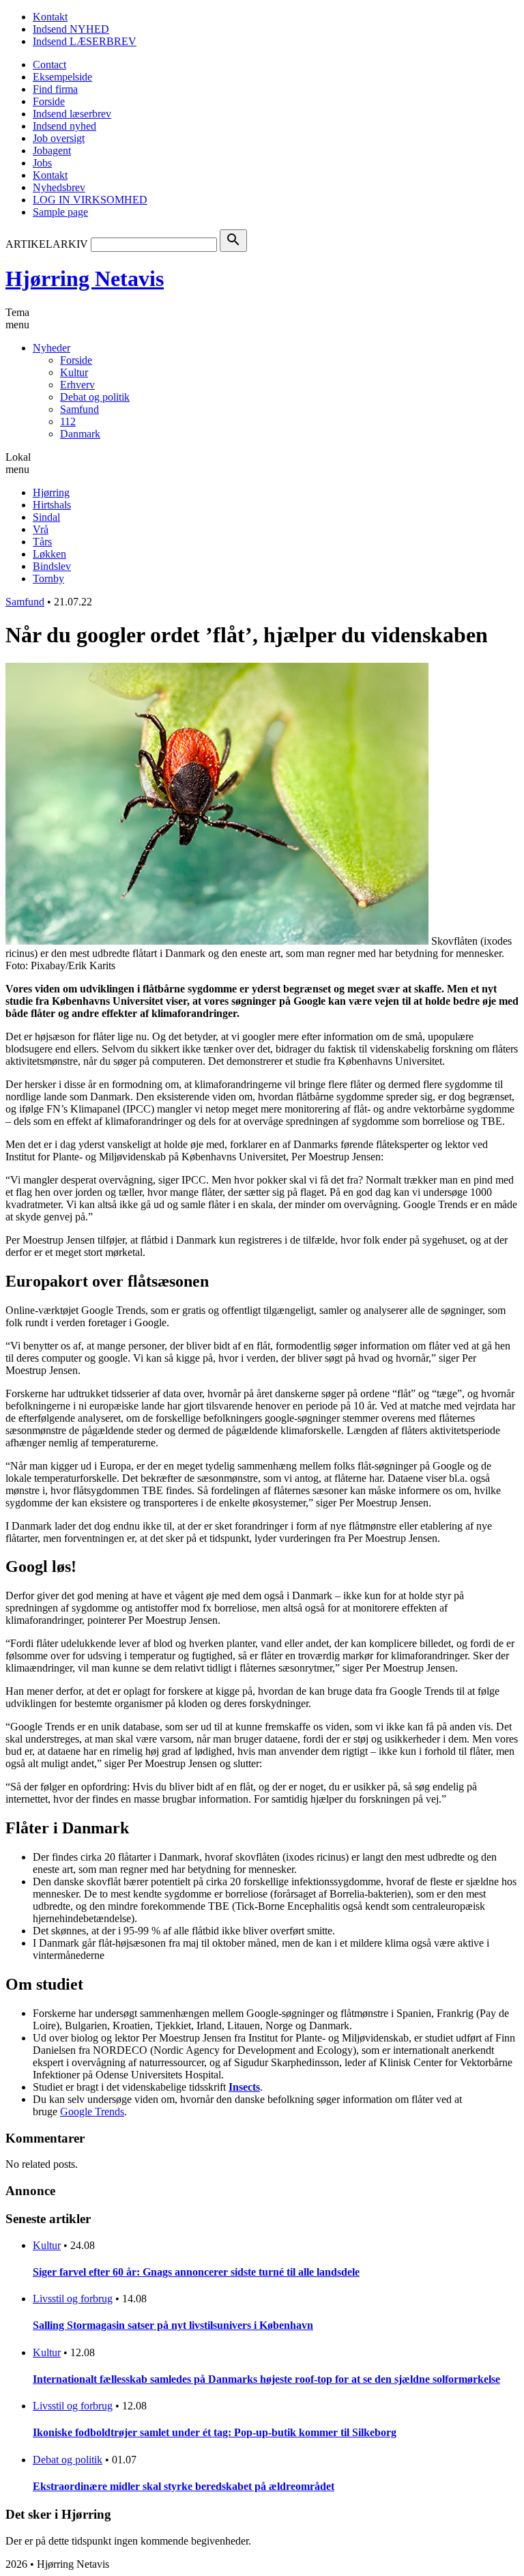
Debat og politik (95, 397)
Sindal (46, 517)
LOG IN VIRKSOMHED (90, 200)
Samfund (79, 409)
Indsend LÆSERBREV (85, 41)
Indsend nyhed (64, 126)
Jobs (42, 163)
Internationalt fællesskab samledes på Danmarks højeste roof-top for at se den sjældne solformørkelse (266, 2379)
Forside (49, 101)
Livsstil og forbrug (73, 2299)
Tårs (42, 542)
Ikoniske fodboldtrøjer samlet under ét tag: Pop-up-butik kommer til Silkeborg (215, 2432)
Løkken (49, 554)
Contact (49, 65)
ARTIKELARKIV (47, 244)
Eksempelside (62, 77)
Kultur (74, 372)
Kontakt (50, 17)
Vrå (41, 529)
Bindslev (52, 566)
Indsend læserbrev (72, 114)
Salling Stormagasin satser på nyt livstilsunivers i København (173, 2325)
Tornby (48, 578)
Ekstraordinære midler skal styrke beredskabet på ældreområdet (184, 2486)
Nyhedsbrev (59, 187)
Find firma (55, 89)
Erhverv (77, 385)
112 (68, 421)
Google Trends (92, 2112)
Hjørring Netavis (85, 278)
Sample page (60, 212)
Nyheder (52, 348)
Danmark (80, 434)
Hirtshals (52, 505)
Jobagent (52, 151)
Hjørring (51, 492)
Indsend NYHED (71, 29)
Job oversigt (59, 138)
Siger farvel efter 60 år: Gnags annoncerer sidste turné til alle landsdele (196, 2272)
